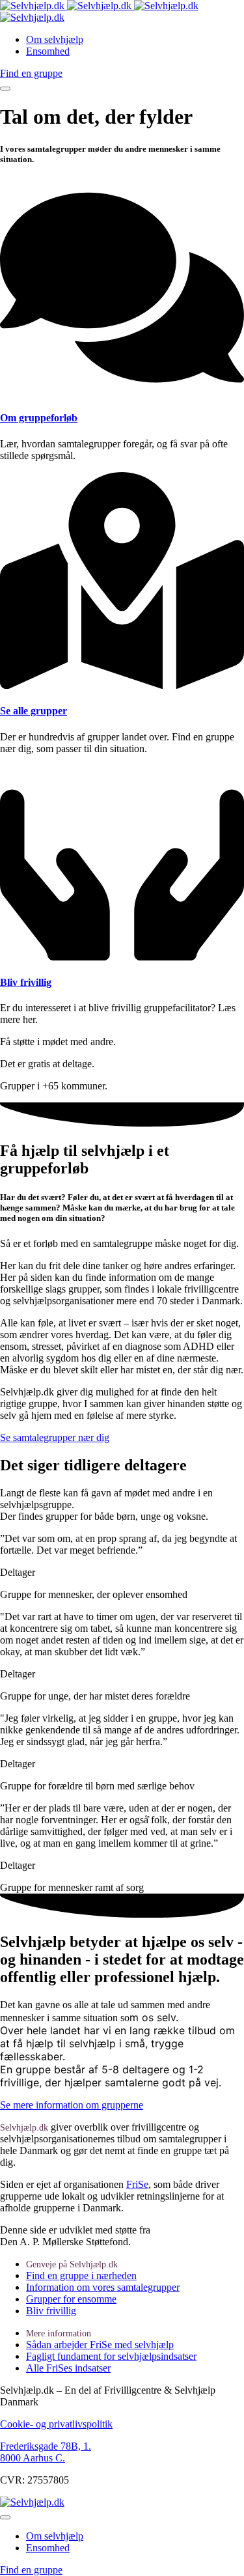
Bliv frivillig (26, 982)
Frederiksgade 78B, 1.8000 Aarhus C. (46, 2452)
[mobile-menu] (5, 89)
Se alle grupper (34, 711)
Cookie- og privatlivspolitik (56, 2424)
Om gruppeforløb (39, 418)
